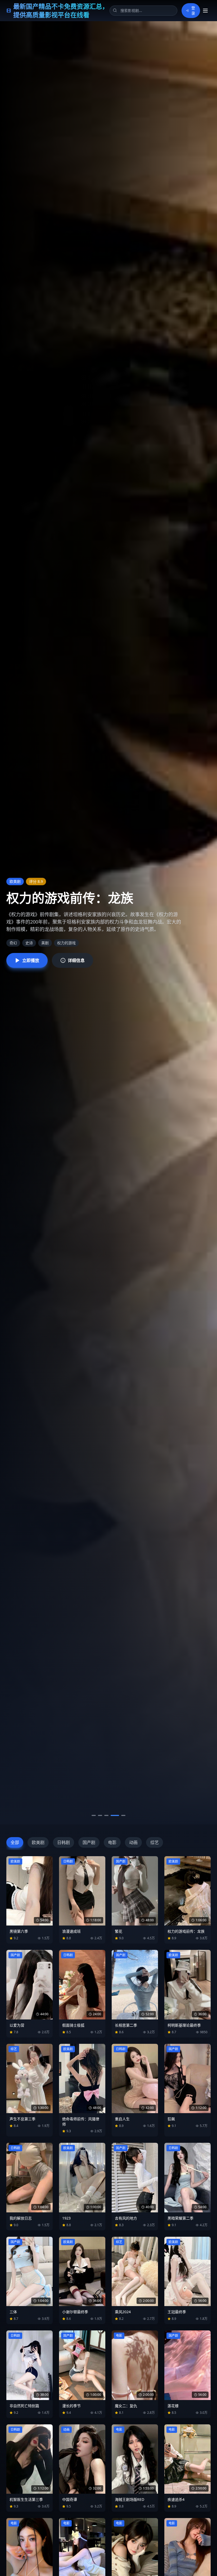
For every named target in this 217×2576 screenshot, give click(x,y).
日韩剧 (64, 1842)
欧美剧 (38, 1842)
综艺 (155, 1842)
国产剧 (89, 1842)
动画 (133, 1842)
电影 (112, 1842)
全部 (15, 1842)
